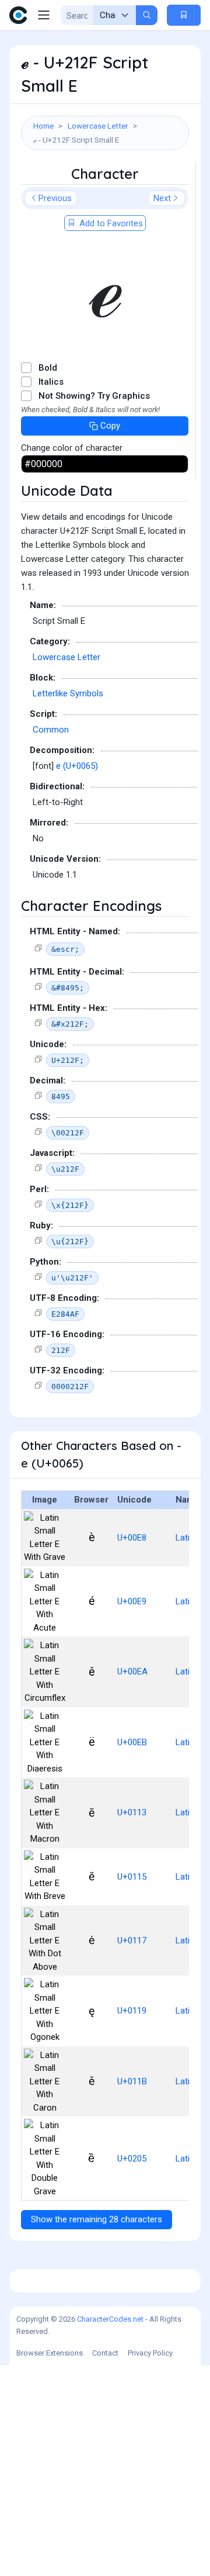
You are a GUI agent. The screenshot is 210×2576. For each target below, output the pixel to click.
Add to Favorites (110, 223)
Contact (105, 2353)
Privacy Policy (150, 2353)
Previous (55, 198)
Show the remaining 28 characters (97, 2219)
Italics (51, 382)
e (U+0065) (77, 766)
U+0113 (132, 1812)
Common (51, 730)
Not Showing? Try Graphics (94, 396)
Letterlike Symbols (68, 693)
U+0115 (132, 1877)
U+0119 (132, 2011)
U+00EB (132, 1742)
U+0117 (132, 1940)
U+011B (132, 2081)
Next (162, 198)
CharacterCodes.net (110, 2319)
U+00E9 (132, 1601)
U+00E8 (132, 1538)
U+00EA (132, 1672)
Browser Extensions (50, 2353)
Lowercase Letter (98, 126)
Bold (48, 368)
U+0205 (132, 2159)
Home (43, 126)
